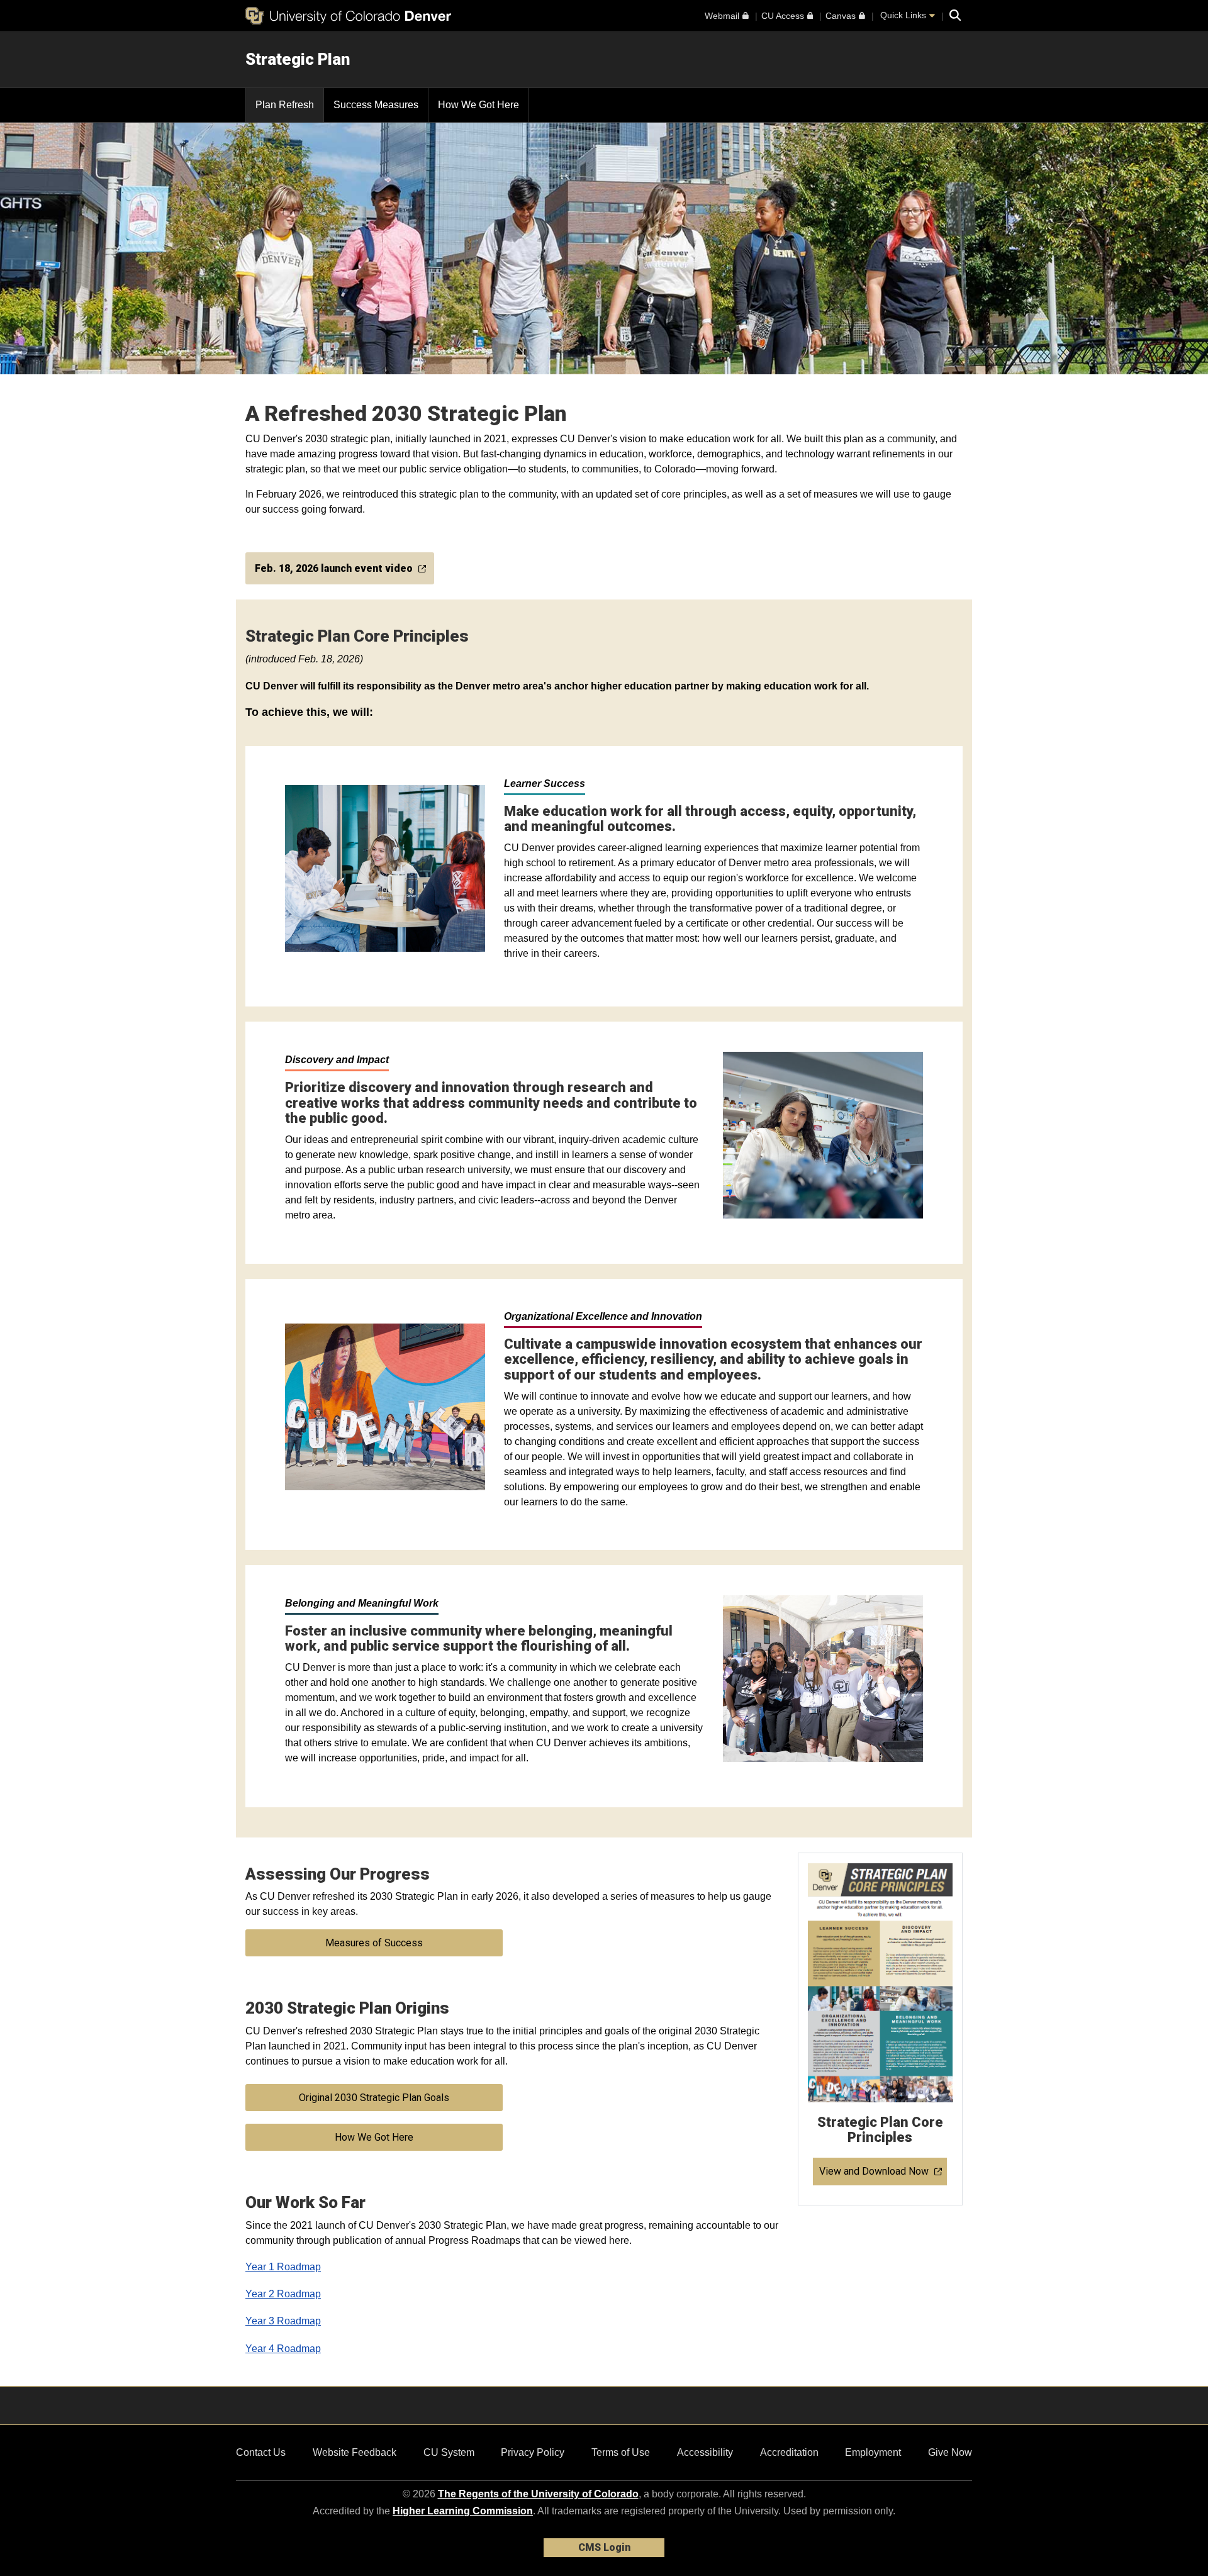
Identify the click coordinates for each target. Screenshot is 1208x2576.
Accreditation (789, 2452)
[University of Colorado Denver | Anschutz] (348, 16)
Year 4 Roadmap (283, 2349)
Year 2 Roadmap (283, 2294)
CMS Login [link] (604, 2547)
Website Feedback (355, 2452)
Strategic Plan (298, 59)
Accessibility (705, 2452)
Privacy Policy (533, 2452)
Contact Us (261, 2452)
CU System (449, 2452)
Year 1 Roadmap (283, 2267)
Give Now (950, 2452)
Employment (873, 2452)
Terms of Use (621, 2452)
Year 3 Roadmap (283, 2321)
